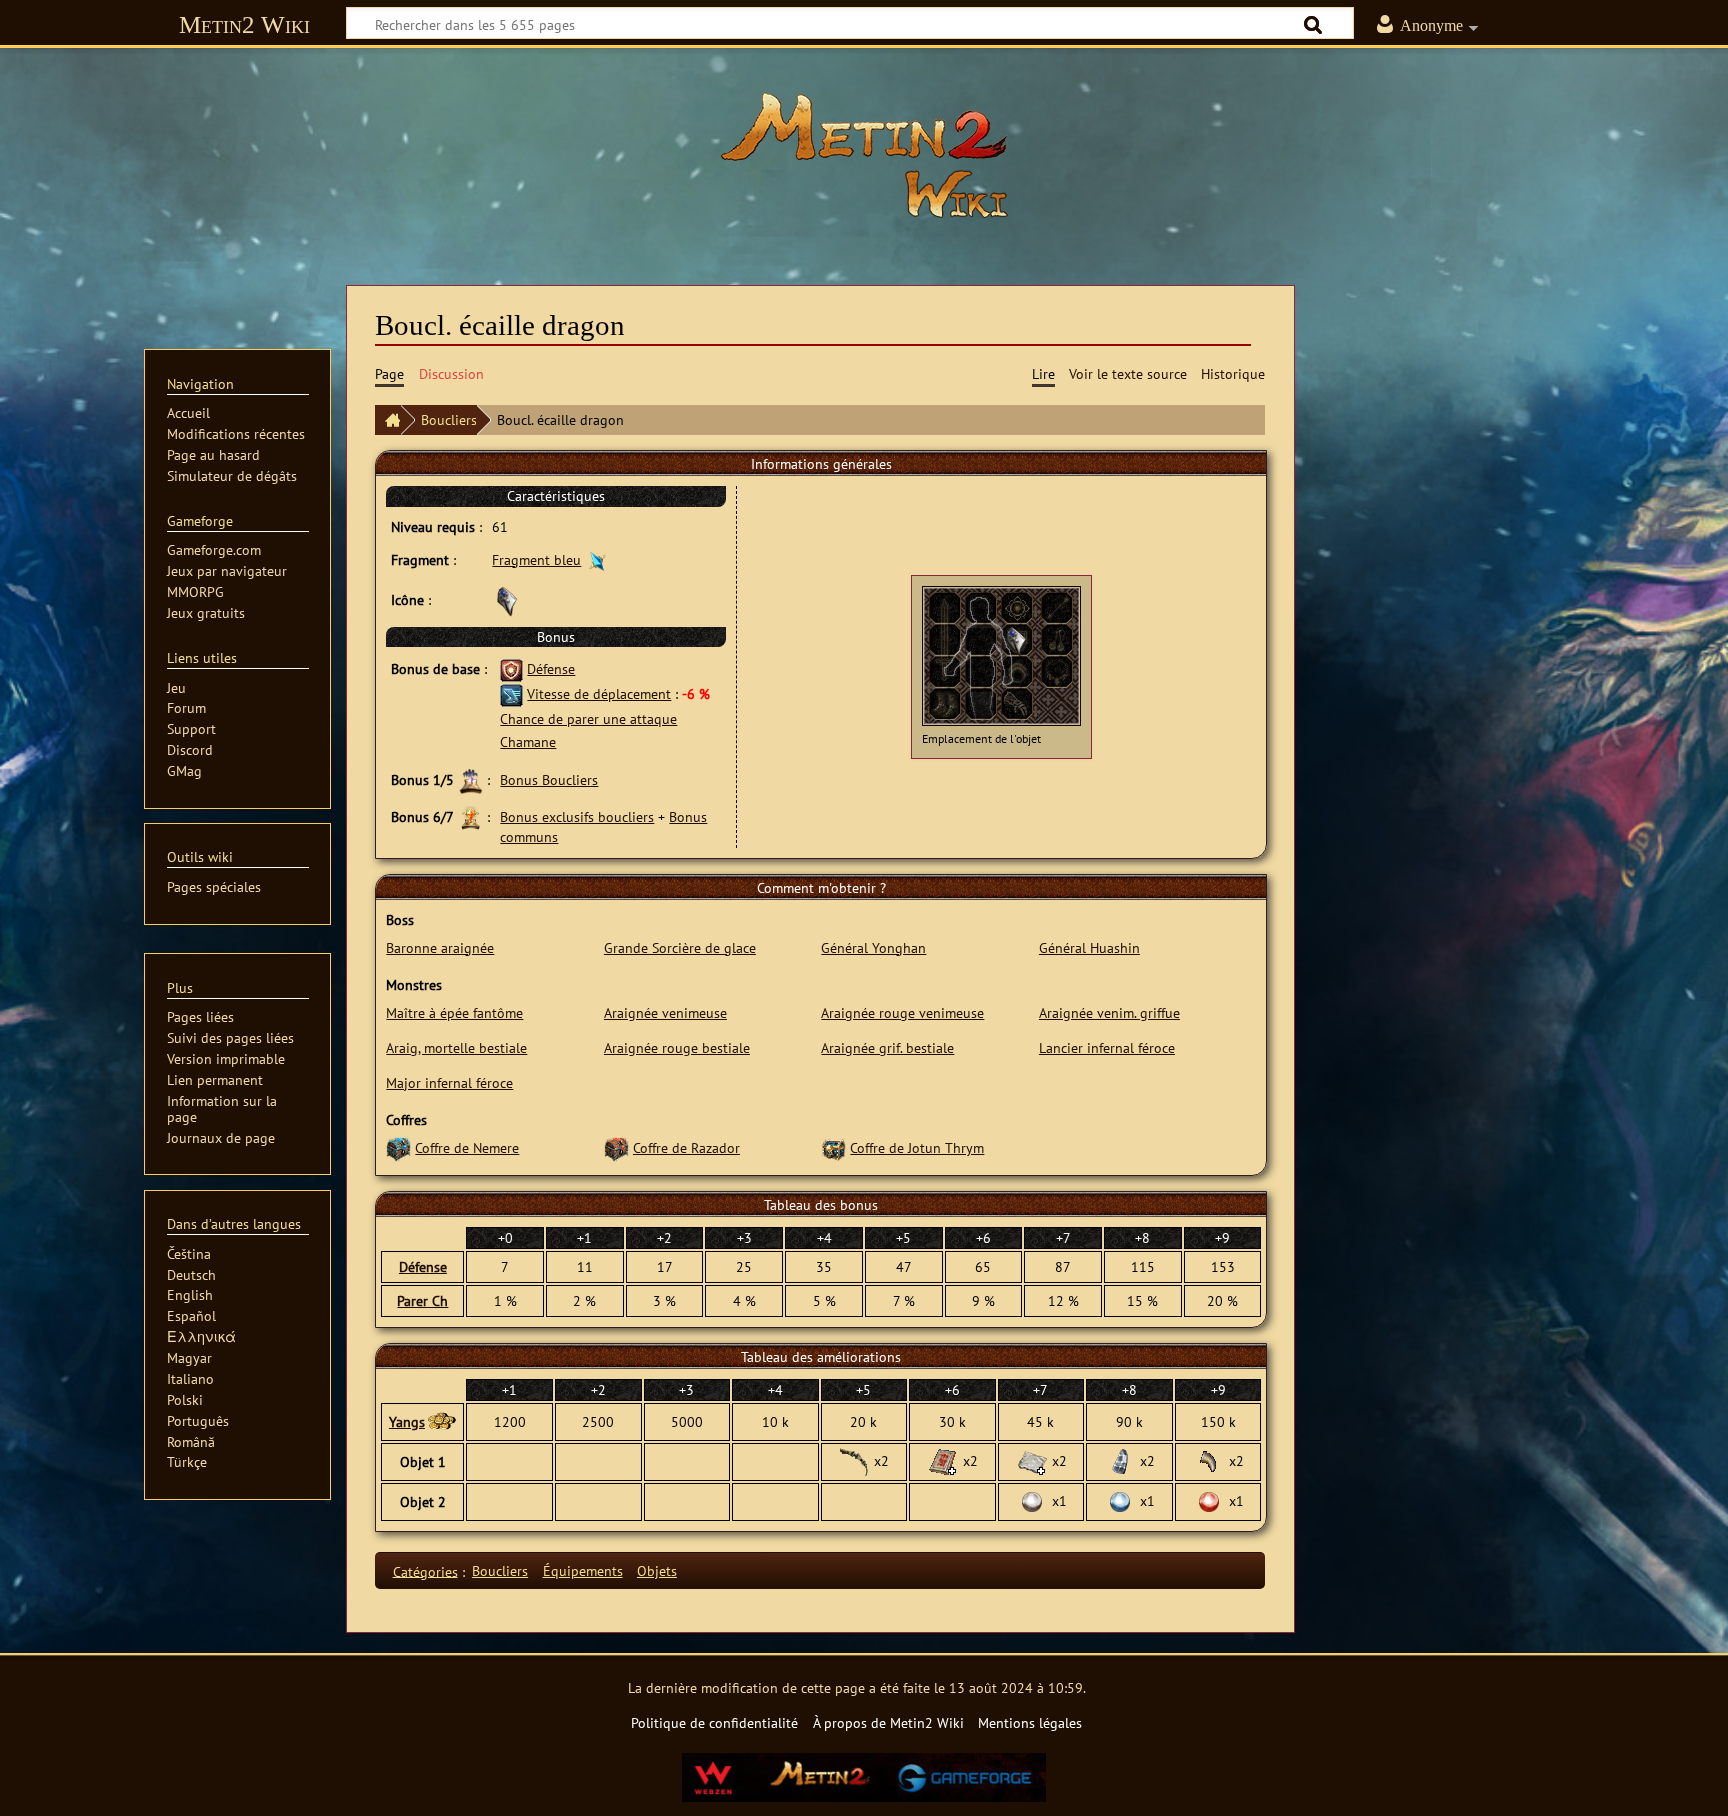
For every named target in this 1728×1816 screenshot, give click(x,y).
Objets (657, 1570)
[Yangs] (441, 1422)
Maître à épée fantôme (454, 1012)
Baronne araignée (440, 947)
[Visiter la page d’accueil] (864, 155)
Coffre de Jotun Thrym (917, 1147)
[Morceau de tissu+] (1032, 1460)
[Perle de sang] (1209, 1500)
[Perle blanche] (1032, 1500)
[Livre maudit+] (943, 1460)
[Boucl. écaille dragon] (1017, 638)
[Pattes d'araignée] (854, 1460)
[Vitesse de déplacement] (511, 693)
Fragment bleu (536, 559)
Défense (551, 668)
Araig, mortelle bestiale (456, 1047)
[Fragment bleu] (597, 559)
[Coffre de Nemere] (398, 1147)
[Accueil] (388, 420)
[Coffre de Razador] (616, 1147)
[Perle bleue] (1120, 1500)
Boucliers (449, 419)
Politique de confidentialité (714, 1722)
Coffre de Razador (686, 1147)
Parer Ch (422, 1300)
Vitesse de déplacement (599, 693)
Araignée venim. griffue (1109, 1012)
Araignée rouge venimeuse (902, 1012)
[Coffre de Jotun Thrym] (833, 1147)
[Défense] (511, 668)
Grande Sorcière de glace (680, 947)
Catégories (425, 1570)
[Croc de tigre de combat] (1209, 1460)
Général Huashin (1089, 947)
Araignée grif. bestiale (887, 1047)
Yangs (407, 1421)
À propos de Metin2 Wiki (888, 1722)
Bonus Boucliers (549, 779)
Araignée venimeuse (665, 1012)
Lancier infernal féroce (1107, 1047)
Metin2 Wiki (244, 24)
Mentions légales (1030, 1722)
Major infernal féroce (449, 1082)
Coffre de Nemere (467, 1147)
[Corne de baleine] (1120, 1460)
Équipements (583, 1570)
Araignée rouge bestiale (677, 1047)
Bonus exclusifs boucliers (577, 816)
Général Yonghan (873, 947)
